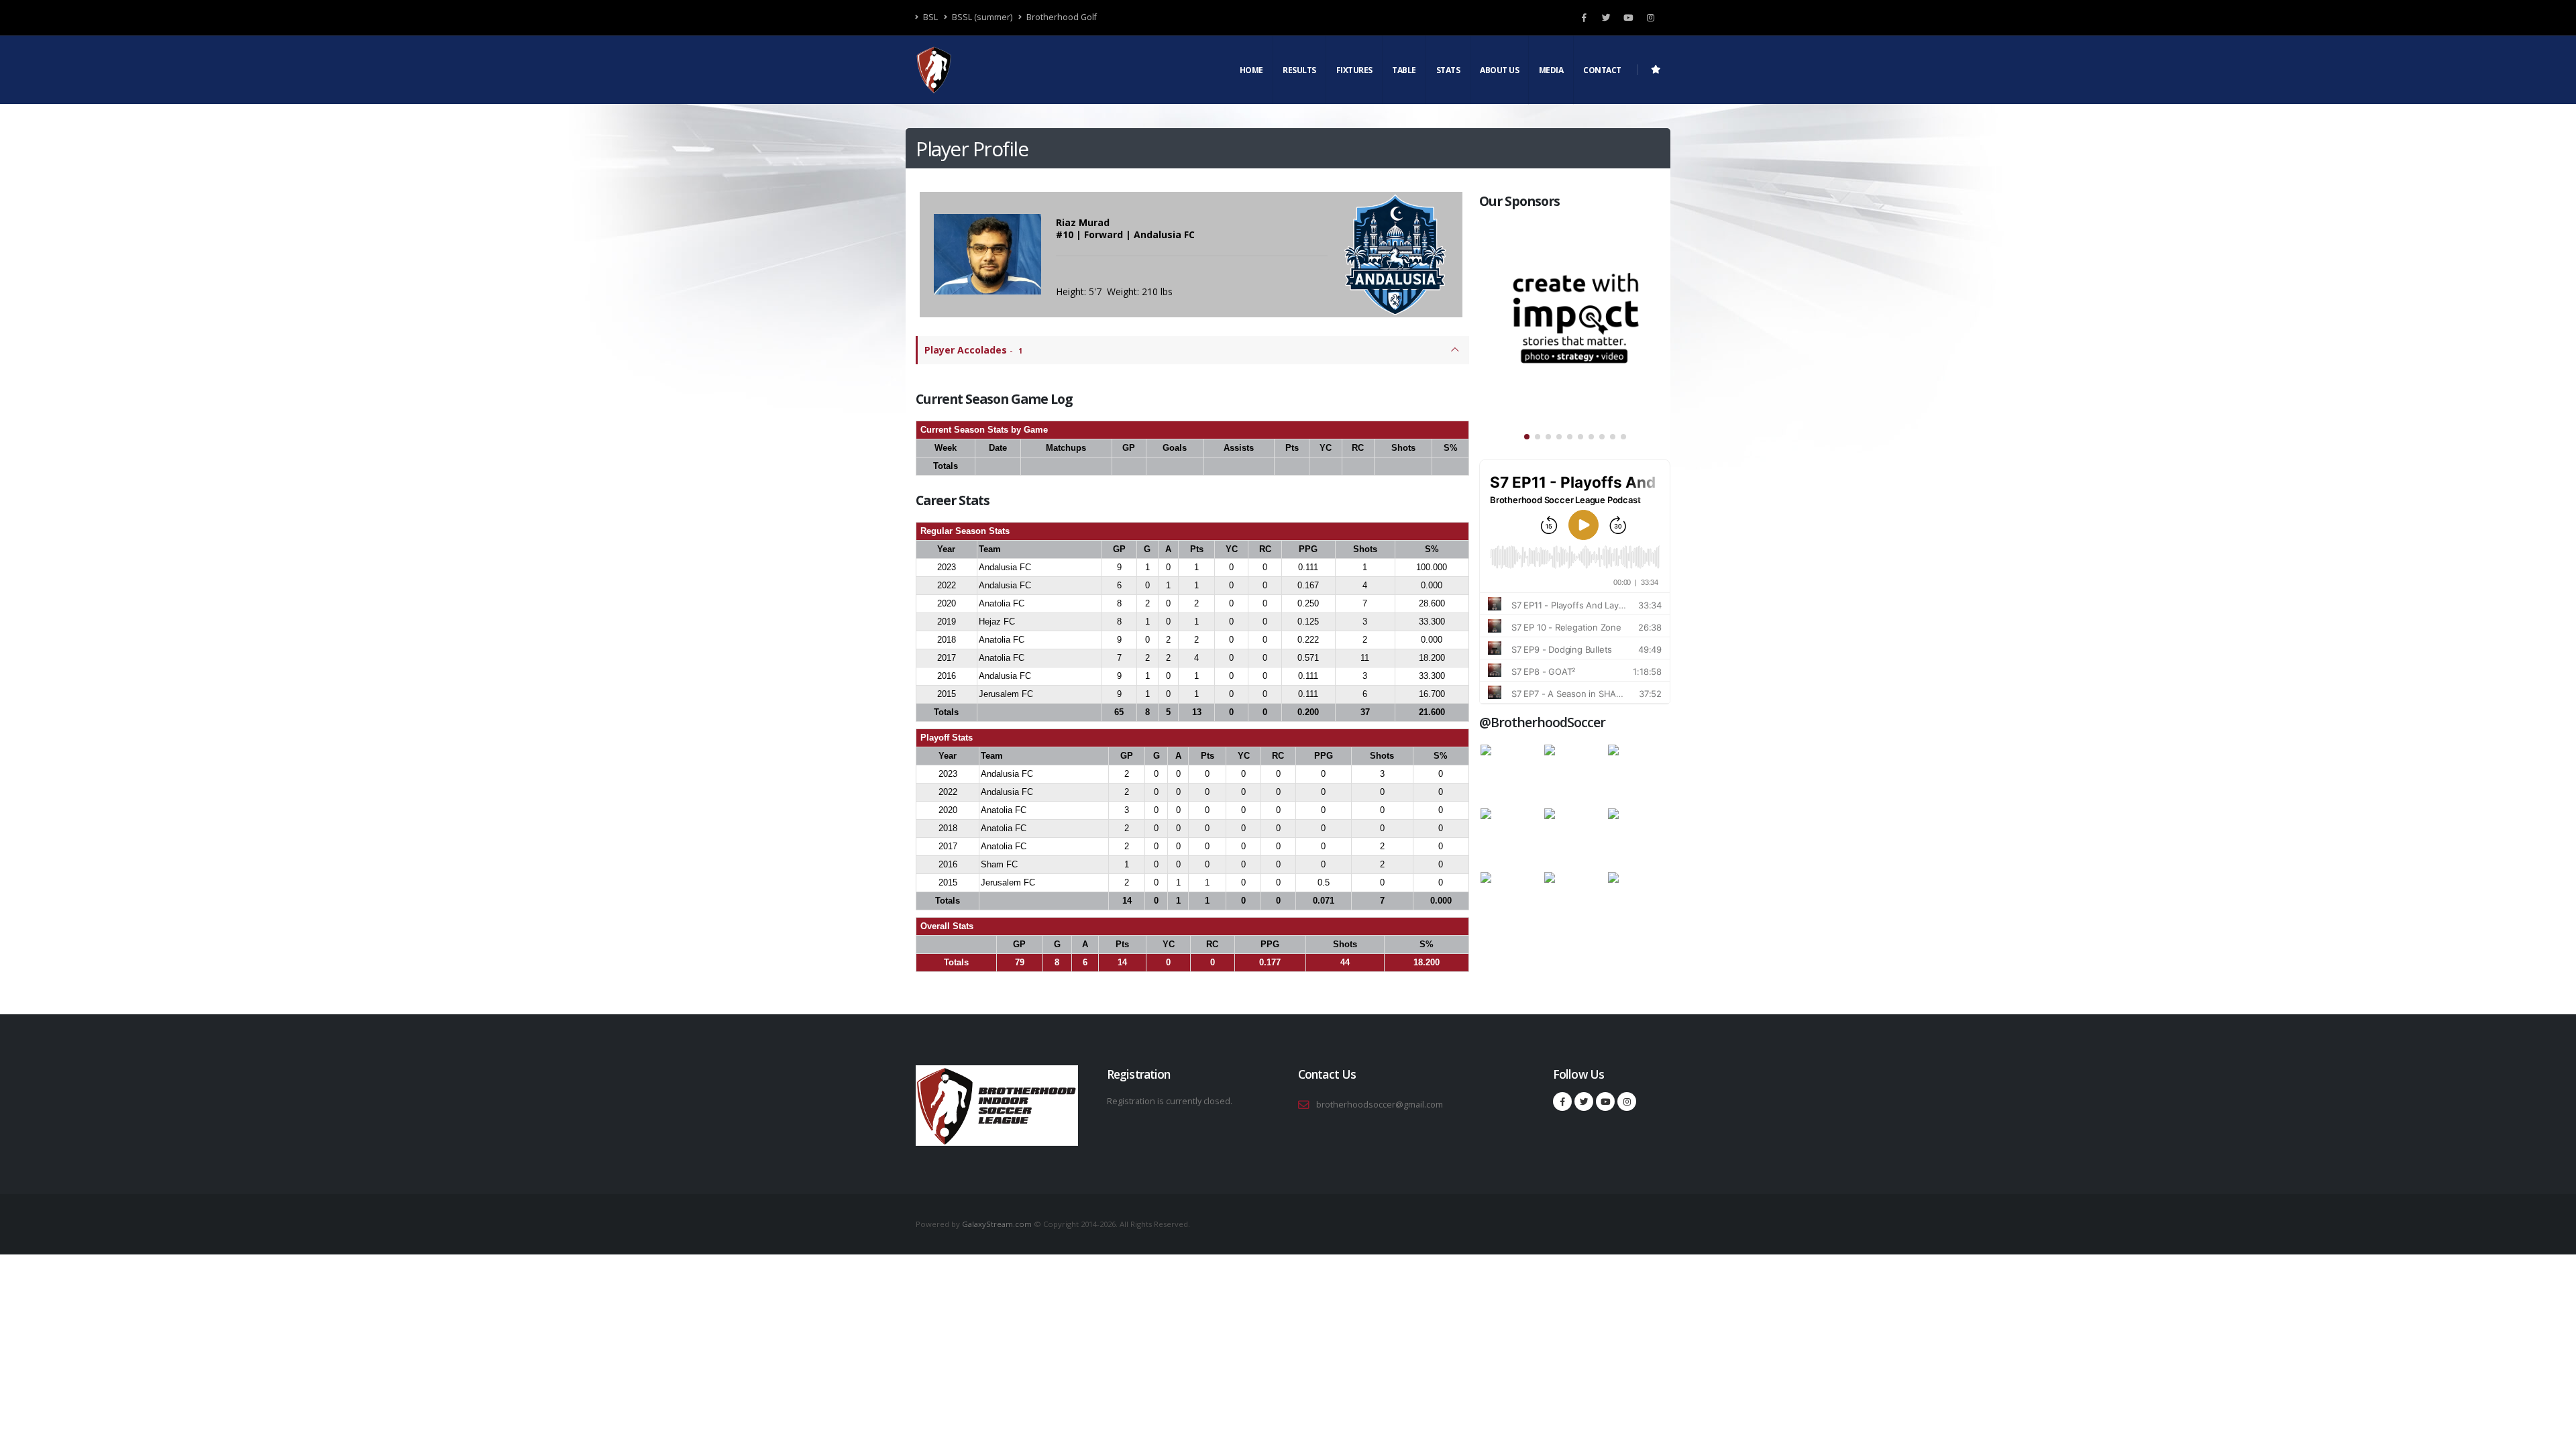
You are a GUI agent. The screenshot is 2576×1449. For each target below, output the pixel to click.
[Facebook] (1584, 17)
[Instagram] (1650, 17)
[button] (1527, 437)
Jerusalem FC (1006, 694)
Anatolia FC (1002, 603)
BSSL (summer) (981, 17)
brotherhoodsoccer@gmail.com (1380, 1105)
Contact (1602, 70)
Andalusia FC (1005, 567)
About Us (1499, 70)
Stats (1448, 70)
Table (1404, 70)
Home (1251, 70)
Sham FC (999, 864)
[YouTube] (1628, 17)
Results (1299, 70)
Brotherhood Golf (1061, 17)
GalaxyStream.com (998, 1224)
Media (1551, 70)
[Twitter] (1606, 17)
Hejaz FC (997, 622)
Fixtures (1354, 70)
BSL (929, 17)
